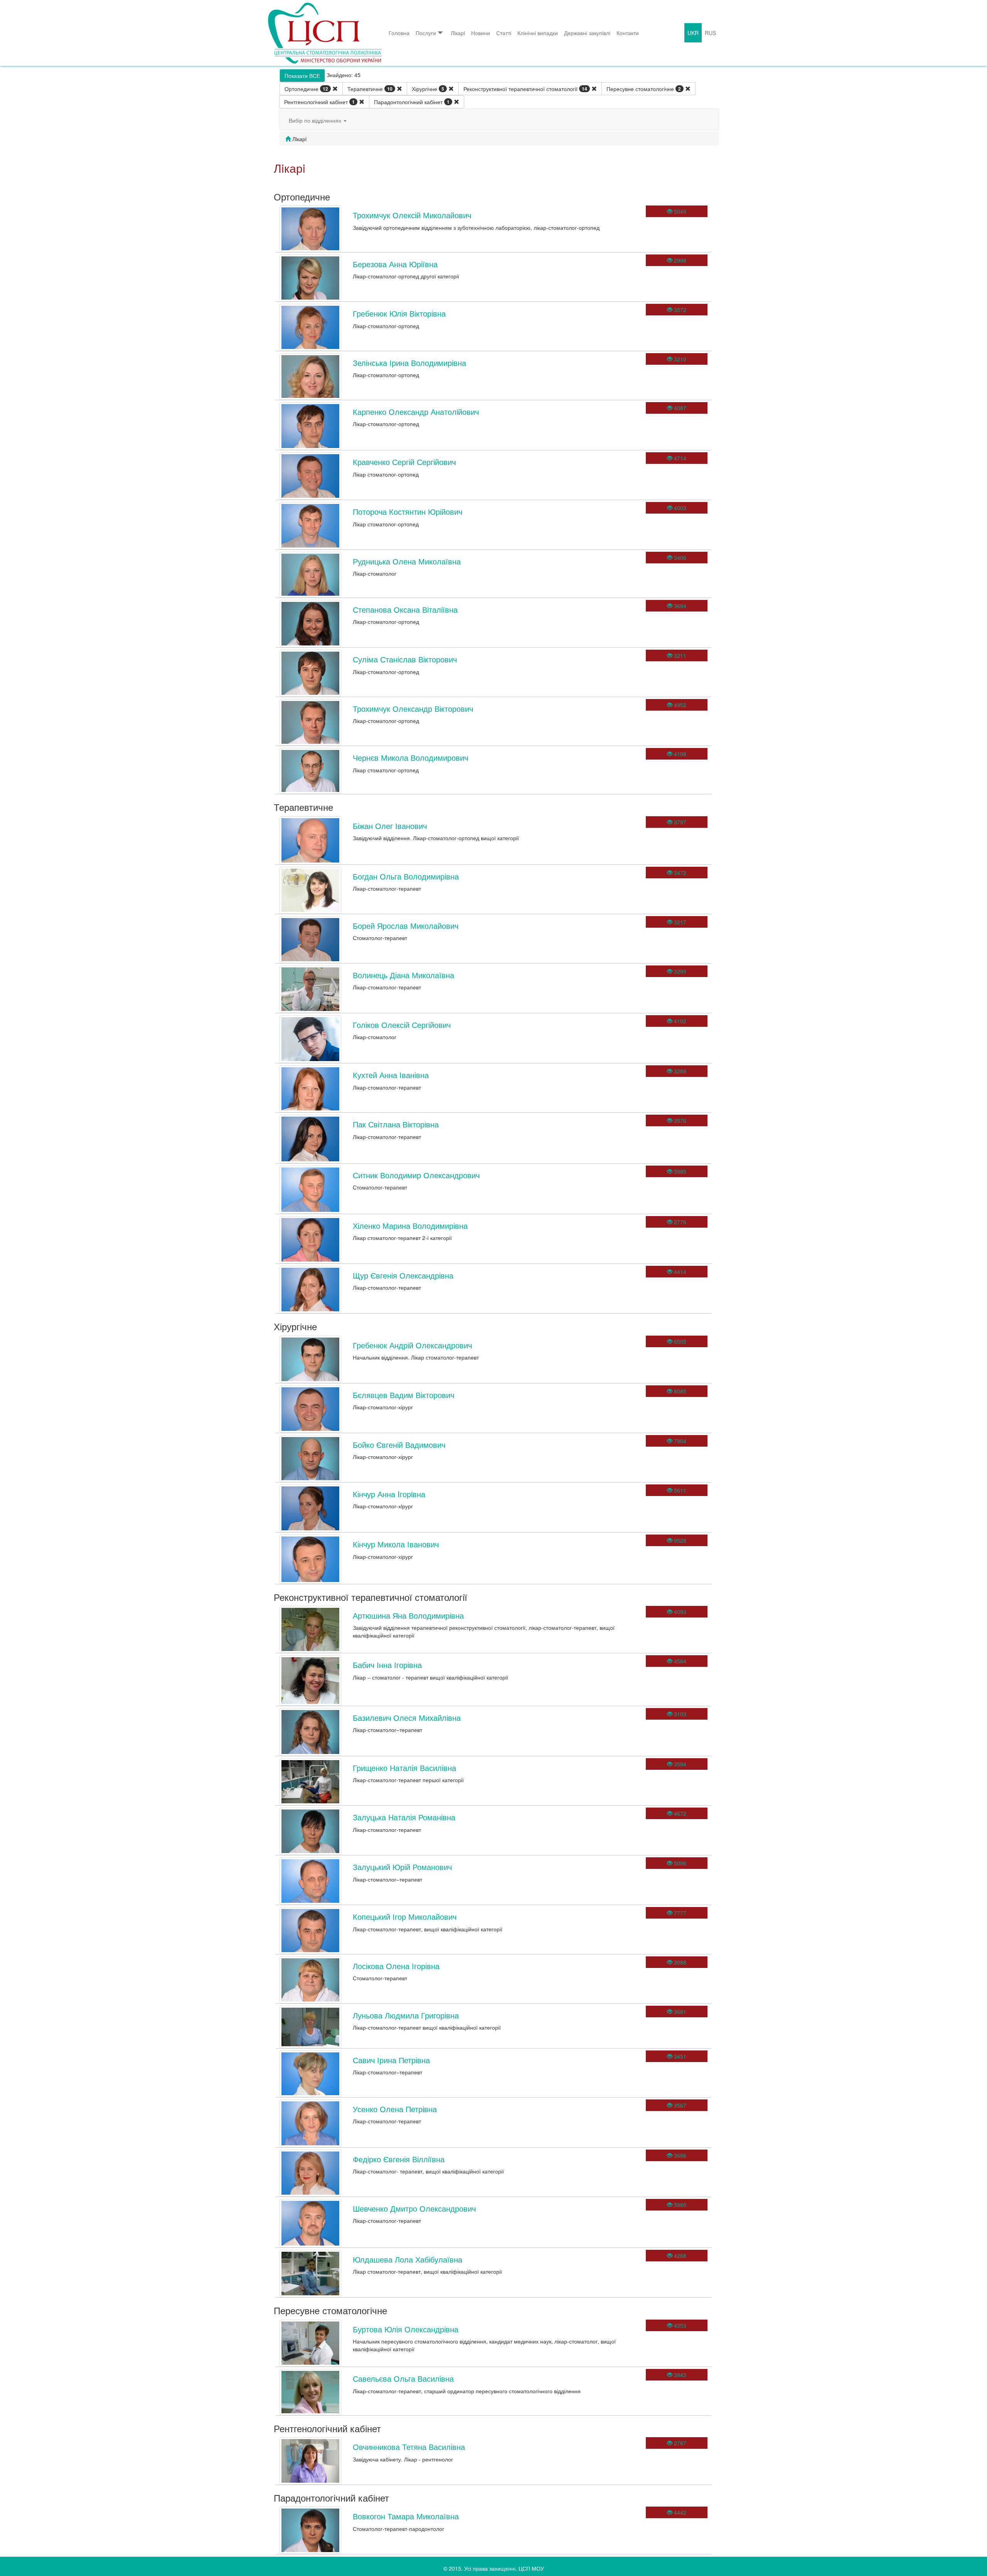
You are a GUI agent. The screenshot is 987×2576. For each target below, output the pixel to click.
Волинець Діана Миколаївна (403, 975)
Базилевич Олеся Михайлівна (407, 1718)
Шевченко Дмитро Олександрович (414, 2208)
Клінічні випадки (538, 33)
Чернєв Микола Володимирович (410, 757)
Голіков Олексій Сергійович (402, 1025)
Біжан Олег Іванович (390, 826)
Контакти (628, 33)
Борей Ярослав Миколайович (406, 926)
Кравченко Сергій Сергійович (404, 462)
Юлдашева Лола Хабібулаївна (408, 2259)
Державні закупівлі (587, 33)
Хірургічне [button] (428, 89)
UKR (693, 33)
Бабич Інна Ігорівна (387, 1665)
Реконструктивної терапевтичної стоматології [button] (525, 89)
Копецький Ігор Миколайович (405, 1916)
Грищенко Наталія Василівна (404, 1768)
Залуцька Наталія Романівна (404, 1817)
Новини (481, 33)
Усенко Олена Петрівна (395, 2109)
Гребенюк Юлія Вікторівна (399, 313)
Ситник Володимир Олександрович (416, 1175)
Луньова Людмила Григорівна (406, 2015)
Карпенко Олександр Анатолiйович (416, 412)
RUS (710, 33)
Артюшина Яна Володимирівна (408, 1615)
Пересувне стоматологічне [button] (644, 89)
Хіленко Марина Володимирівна (410, 1226)
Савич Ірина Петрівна (391, 2060)
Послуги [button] (426, 33)
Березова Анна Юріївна (395, 264)
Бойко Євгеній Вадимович (399, 1445)
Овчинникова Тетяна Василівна (409, 2447)
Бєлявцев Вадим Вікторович (403, 1395)
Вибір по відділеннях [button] (316, 120)
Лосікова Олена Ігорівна (396, 1966)
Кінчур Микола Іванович (396, 1544)
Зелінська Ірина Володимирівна (409, 363)
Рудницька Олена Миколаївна (407, 561)
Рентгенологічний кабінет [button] (319, 102)
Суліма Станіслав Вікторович (405, 659)
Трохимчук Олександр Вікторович (413, 708)
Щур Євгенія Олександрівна (403, 1275)
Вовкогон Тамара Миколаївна (406, 2516)
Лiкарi (458, 33)
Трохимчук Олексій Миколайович (412, 215)
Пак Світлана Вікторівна (396, 1124)
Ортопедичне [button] (306, 89)
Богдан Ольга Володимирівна (406, 876)
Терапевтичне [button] (370, 89)
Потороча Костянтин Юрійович (408, 511)
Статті (504, 33)
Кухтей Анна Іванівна (391, 1075)
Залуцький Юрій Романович (402, 1867)
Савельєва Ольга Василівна (403, 2378)
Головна (399, 33)
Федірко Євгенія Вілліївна (399, 2159)
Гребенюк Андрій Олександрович (412, 1345)
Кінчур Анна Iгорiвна (389, 1494)
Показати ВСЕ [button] (302, 76)
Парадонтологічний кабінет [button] (412, 102)
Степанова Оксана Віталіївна (405, 609)
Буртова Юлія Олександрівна (406, 2329)
